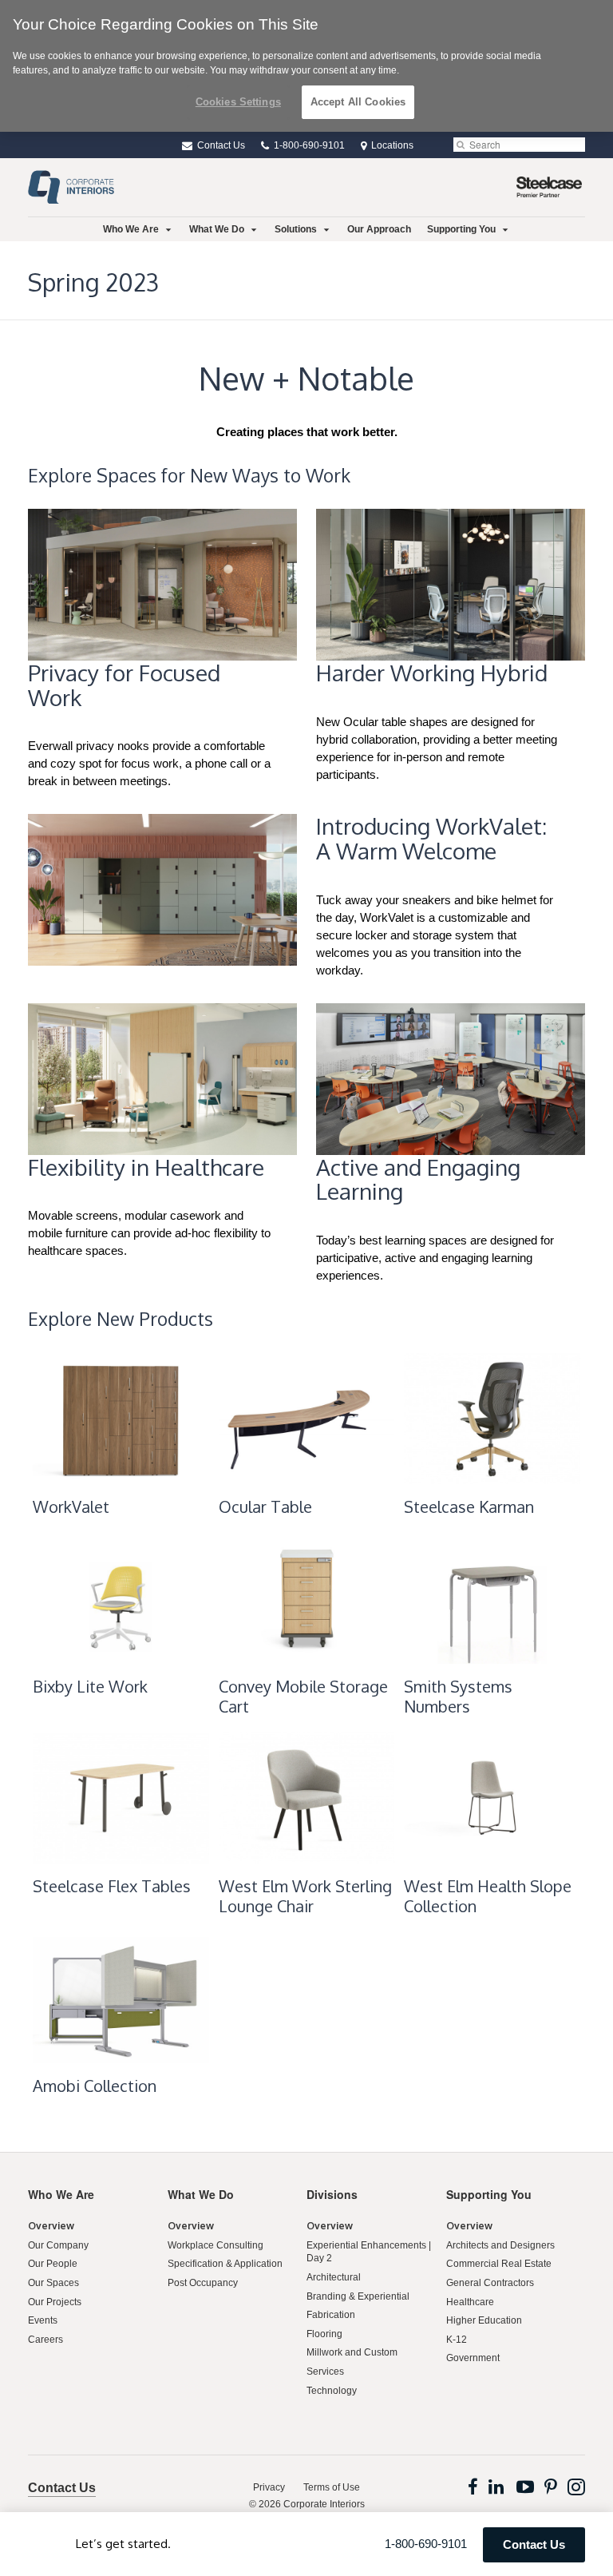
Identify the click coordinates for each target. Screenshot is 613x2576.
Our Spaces (53, 2283)
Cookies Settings (238, 102)
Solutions (296, 229)
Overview (51, 2226)
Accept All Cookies (358, 102)
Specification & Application (225, 2264)
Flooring (324, 2334)
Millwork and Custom (352, 2352)
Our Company (58, 2245)
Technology (332, 2391)
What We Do (217, 229)
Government (473, 2358)
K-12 (457, 2340)
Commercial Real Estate (499, 2264)
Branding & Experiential (358, 2296)
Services (325, 2372)
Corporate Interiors (324, 2504)
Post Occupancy (203, 2283)
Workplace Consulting (216, 2245)
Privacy (269, 2487)
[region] (306, 66)
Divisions (332, 2194)
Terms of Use (332, 2487)
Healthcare (470, 2302)
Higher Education (484, 2320)
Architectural (334, 2277)
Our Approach (379, 229)
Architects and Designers (500, 2245)
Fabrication (331, 2315)
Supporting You (461, 229)
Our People (53, 2264)
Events (43, 2320)
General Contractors (490, 2283)
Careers (45, 2340)
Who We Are (131, 229)
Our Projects (55, 2302)
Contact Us (220, 145)
